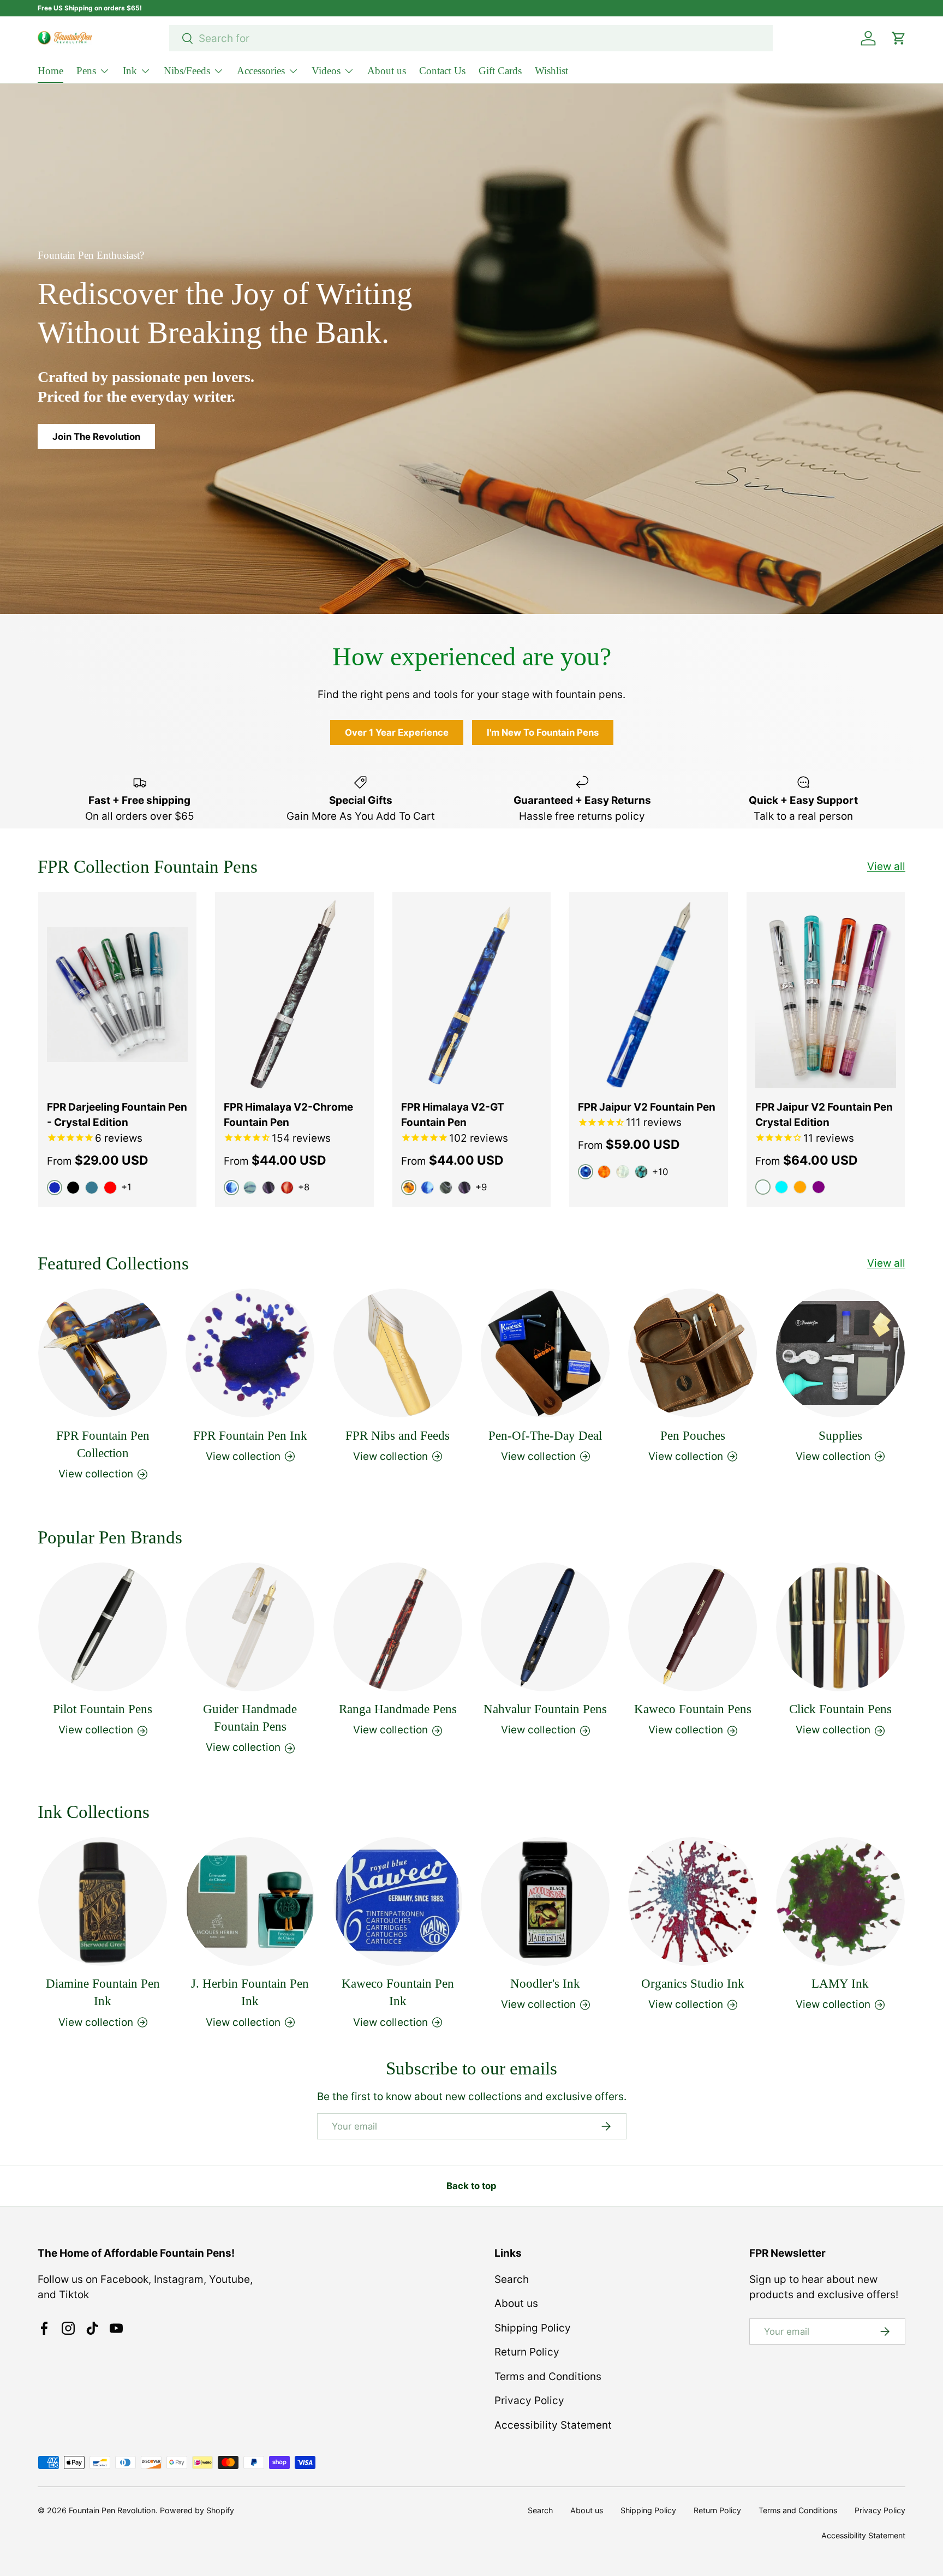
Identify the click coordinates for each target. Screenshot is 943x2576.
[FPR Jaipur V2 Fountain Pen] (648, 995)
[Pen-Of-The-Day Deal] (545, 1353)
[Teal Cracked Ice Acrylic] (641, 1172)
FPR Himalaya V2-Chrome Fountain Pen (288, 1115)
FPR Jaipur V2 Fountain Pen (647, 1107)
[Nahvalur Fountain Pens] (545, 1627)
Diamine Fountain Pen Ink (103, 1992)
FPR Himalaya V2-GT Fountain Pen (453, 1115)
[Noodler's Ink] (545, 1901)
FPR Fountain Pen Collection (103, 1444)
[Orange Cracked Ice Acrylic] (604, 1172)
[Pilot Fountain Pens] (103, 1627)
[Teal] (92, 1188)
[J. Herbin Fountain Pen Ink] (250, 1901)
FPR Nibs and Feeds (398, 1435)
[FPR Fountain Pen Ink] (250, 1353)
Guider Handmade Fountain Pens (250, 1718)
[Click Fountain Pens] (840, 1627)
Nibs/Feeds (187, 71)
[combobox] (471, 38)
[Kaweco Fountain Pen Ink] (398, 1901)
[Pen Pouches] (693, 1353)
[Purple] (819, 1187)
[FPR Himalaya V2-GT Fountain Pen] (471, 995)
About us (387, 71)
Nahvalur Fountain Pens (545, 1710)
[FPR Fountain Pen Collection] (103, 1353)
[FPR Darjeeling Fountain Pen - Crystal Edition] (117, 995)
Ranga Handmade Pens (398, 1710)
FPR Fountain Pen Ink (250, 1435)
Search (512, 2279)
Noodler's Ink (545, 1984)
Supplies (840, 1435)
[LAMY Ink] (840, 1901)
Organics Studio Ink (693, 1984)
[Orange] (800, 1187)
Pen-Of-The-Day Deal (545, 1435)
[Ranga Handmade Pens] (398, 1627)
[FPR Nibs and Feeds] (398, 1353)
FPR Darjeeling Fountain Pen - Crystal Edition (117, 1115)
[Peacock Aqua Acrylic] (250, 1188)
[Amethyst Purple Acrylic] (268, 1188)
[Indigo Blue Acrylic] (427, 1188)
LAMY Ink (840, 1984)
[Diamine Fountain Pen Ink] (103, 1901)
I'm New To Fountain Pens (543, 732)
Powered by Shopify (197, 2510)
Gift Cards (500, 71)
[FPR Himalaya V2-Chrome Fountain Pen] (294, 995)
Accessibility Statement (553, 2425)
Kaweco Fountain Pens (693, 1710)
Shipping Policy (533, 2328)
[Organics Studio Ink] (693, 1901)
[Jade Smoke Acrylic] (446, 1188)
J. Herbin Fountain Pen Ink (250, 1992)
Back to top (471, 2186)
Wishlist (551, 71)
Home (50, 71)
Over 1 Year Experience (397, 732)
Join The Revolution (96, 437)
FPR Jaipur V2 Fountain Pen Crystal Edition (824, 1115)
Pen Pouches (693, 1435)
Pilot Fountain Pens (103, 1710)
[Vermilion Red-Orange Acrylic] (287, 1188)
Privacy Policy (529, 2401)
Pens (86, 71)
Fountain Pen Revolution (112, 2510)
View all (886, 866)
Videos (326, 71)
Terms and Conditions (548, 2377)
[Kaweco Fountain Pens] (693, 1627)
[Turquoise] (781, 1187)
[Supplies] (840, 1353)
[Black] (73, 1188)
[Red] (110, 1188)
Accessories (261, 71)
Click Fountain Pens (840, 1710)
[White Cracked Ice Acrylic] (623, 1172)
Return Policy (527, 2352)
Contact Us (442, 71)
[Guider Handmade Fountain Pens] (250, 1627)
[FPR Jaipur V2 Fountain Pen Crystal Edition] (826, 995)
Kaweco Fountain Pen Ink (398, 1992)
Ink (130, 71)
